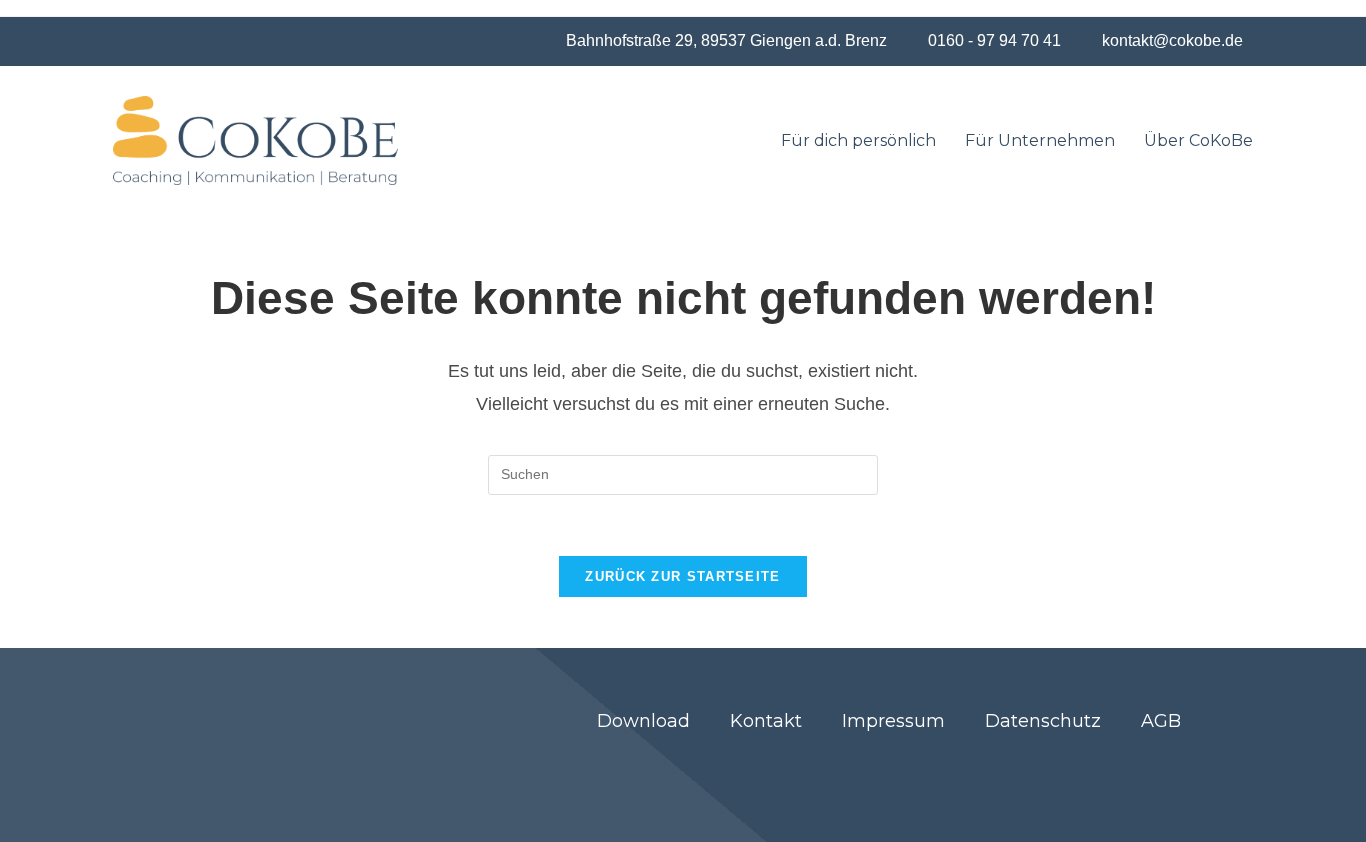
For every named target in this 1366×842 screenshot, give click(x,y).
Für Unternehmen (1040, 140)
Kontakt (766, 721)
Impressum (893, 721)
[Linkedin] (1124, 768)
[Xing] (1071, 768)
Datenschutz (1043, 721)
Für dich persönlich (858, 140)
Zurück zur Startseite (682, 576)
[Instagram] (1177, 768)
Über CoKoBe (1198, 140)
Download (643, 721)
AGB (1161, 721)
